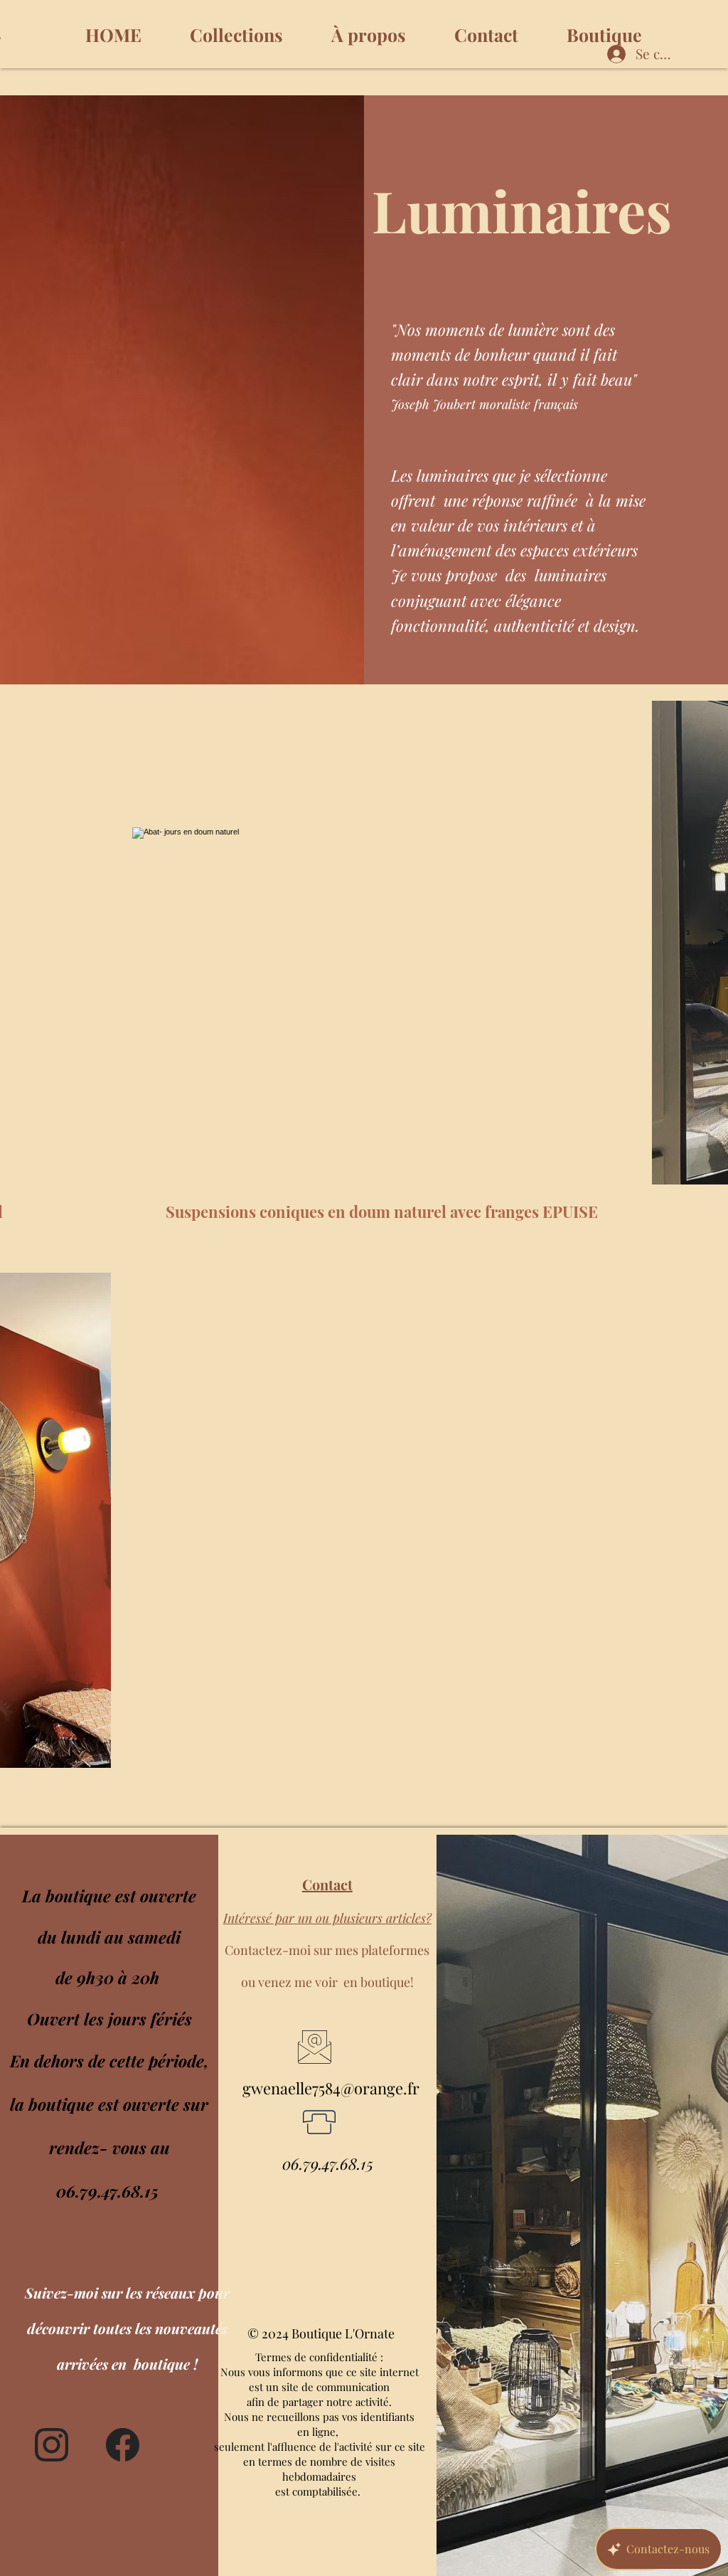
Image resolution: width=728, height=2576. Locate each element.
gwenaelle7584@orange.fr (331, 2088)
